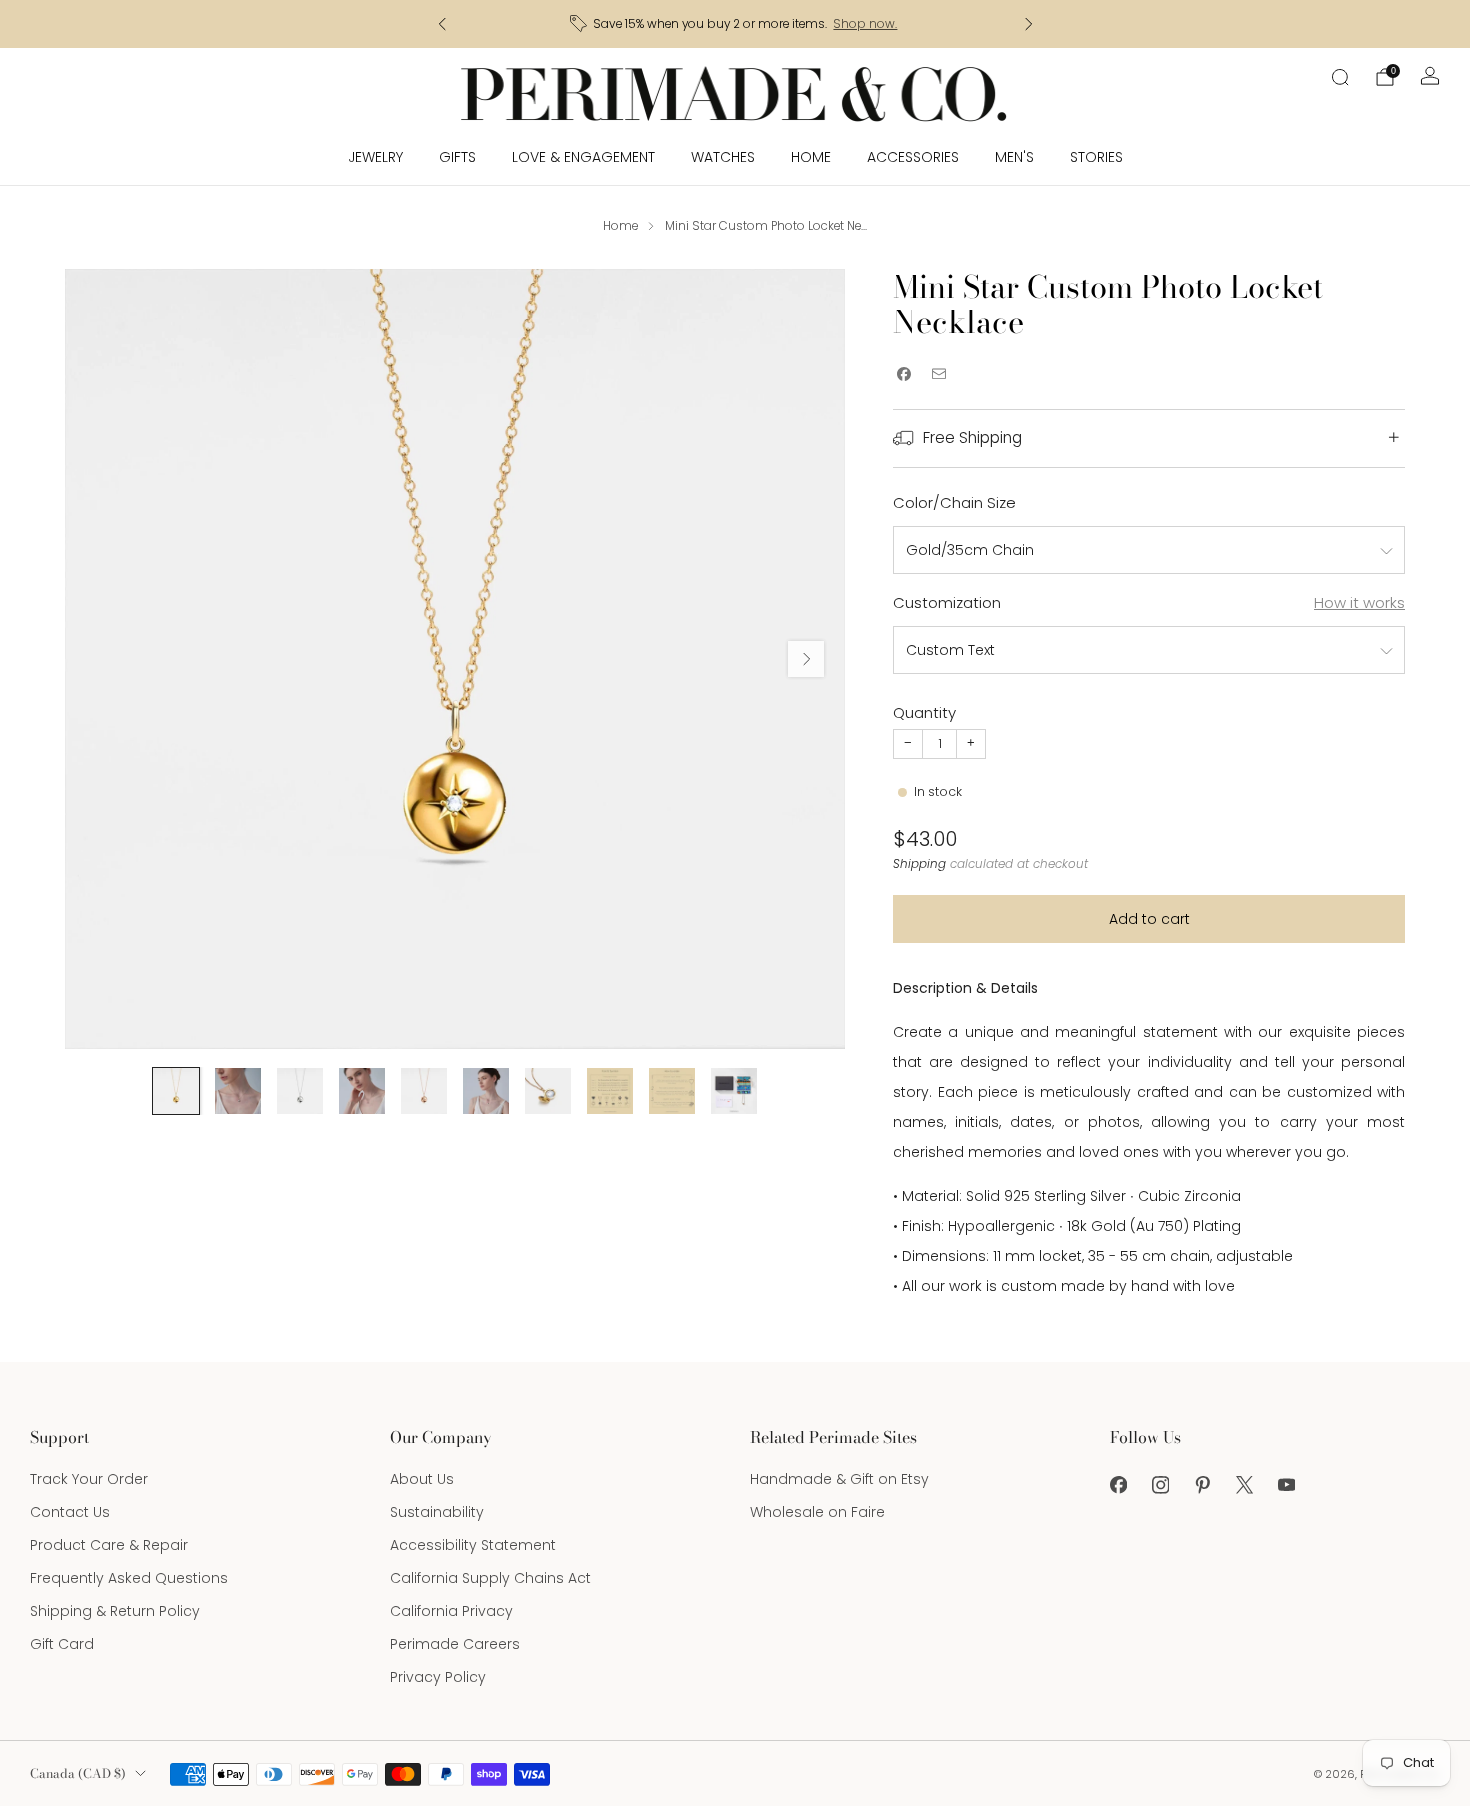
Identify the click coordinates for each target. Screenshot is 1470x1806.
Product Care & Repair (109, 1545)
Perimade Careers (455, 1644)
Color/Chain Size (954, 502)
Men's (1014, 157)
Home (811, 157)
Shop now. (865, 24)
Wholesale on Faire (817, 1512)
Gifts (457, 157)
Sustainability (437, 1512)
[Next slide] (806, 659)
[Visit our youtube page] (1286, 1485)
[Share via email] (938, 374)
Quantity (924, 712)
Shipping (919, 864)
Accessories (913, 157)
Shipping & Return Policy (115, 1611)
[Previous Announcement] (442, 24)
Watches (723, 157)
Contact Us (70, 1512)
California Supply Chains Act (490, 1578)
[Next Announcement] (1029, 24)
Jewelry (375, 157)
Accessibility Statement (473, 1545)
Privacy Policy (438, 1677)
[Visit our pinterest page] (1202, 1485)
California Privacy (451, 1611)
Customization (947, 602)
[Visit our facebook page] (1118, 1485)
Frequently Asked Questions (129, 1578)
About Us (422, 1479)
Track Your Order (89, 1479)
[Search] (1340, 77)
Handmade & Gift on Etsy (839, 1479)
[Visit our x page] (1244, 1485)
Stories (1096, 157)
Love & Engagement (583, 157)
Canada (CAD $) (78, 1773)
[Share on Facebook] (903, 374)
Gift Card (62, 1644)
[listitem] (735, 24)
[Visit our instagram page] (1160, 1485)
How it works (1359, 602)
